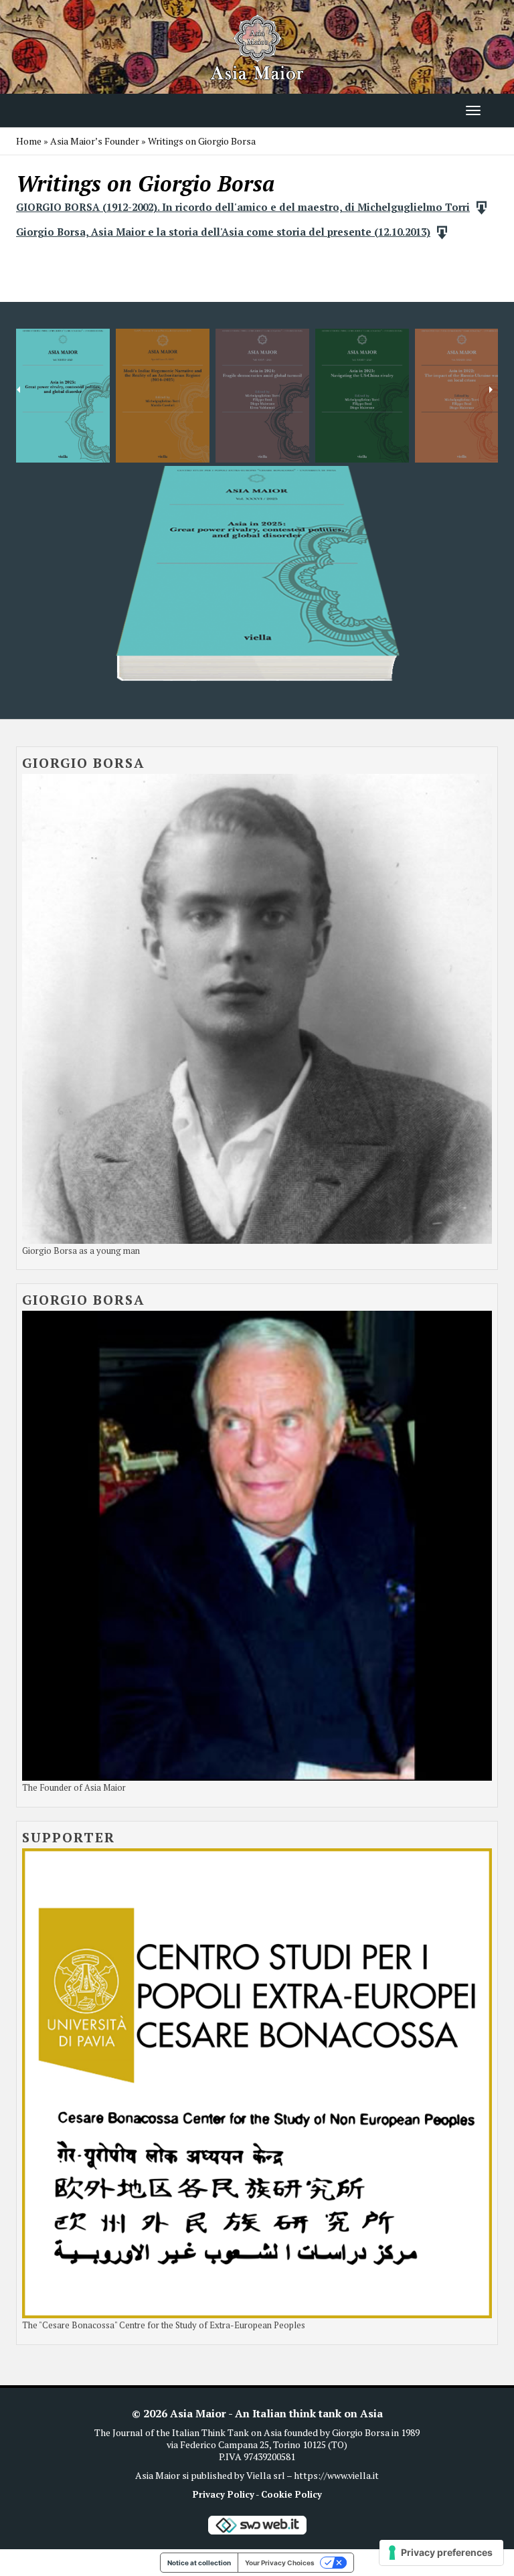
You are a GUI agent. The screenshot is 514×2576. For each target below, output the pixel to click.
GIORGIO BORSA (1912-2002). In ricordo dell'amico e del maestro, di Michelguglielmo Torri (243, 207)
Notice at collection (199, 2563)
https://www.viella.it (336, 2475)
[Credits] (257, 2524)
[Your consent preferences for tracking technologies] (441, 2553)
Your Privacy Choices (280, 2563)
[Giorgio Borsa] (257, 1007)
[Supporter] (257, 2082)
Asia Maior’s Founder (95, 141)
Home (29, 141)
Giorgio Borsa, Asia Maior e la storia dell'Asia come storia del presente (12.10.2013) (223, 232)
